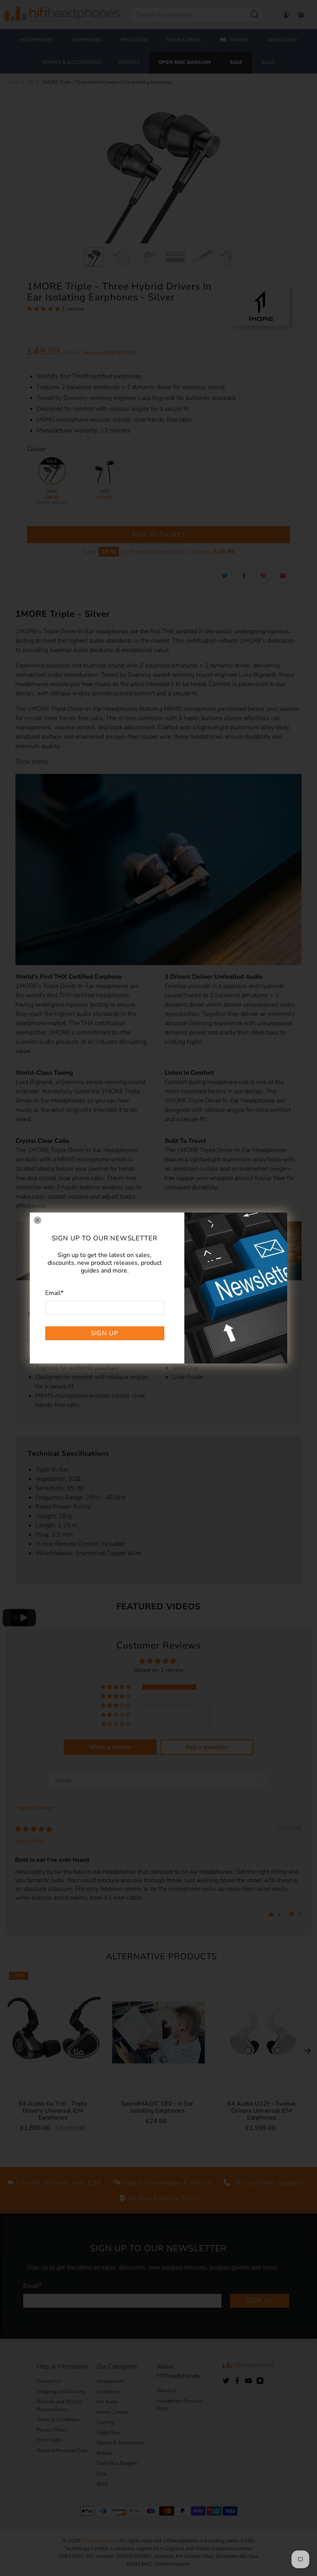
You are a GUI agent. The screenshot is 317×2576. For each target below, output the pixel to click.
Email (54, 1293)
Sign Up (105, 1333)
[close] (37, 1220)
